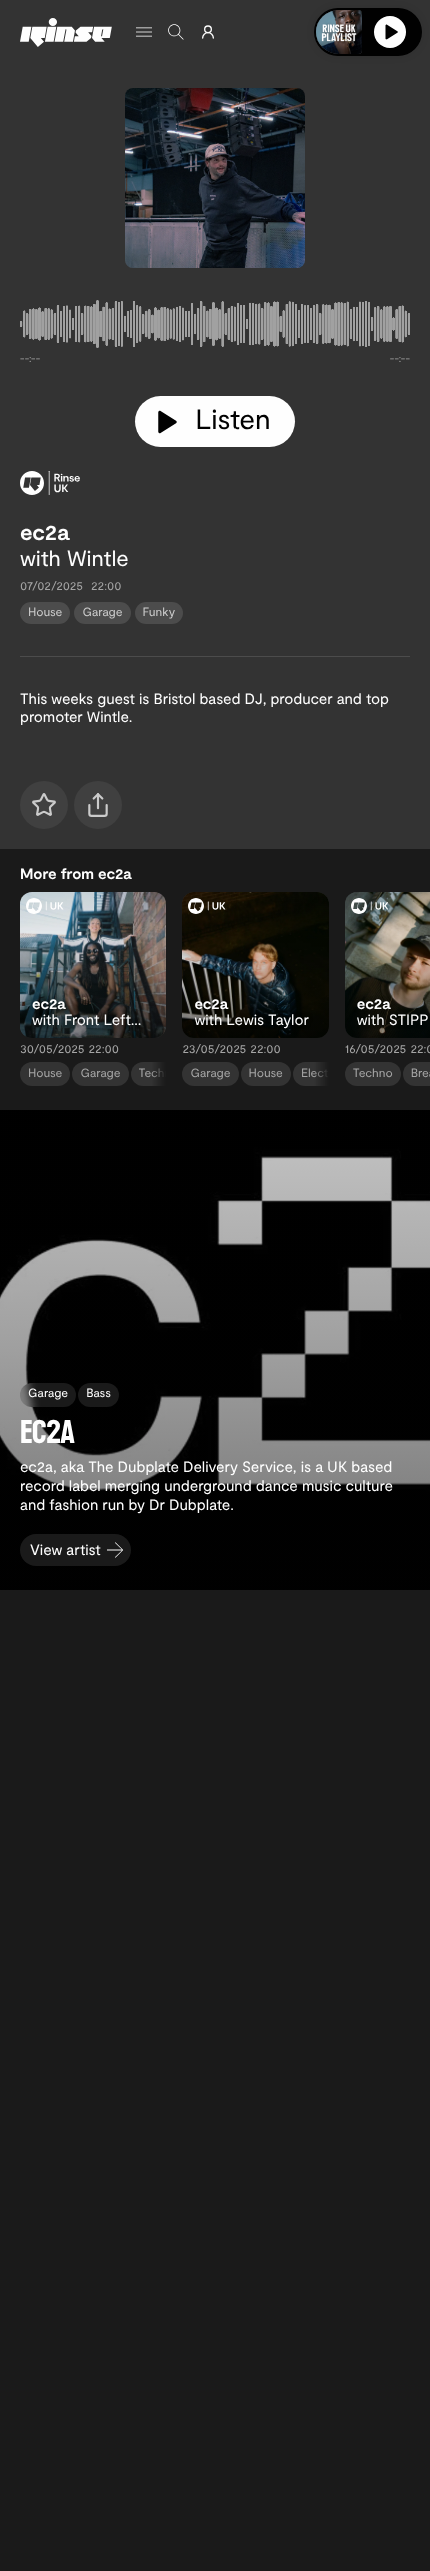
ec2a (44, 532)
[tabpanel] (215, 328)
